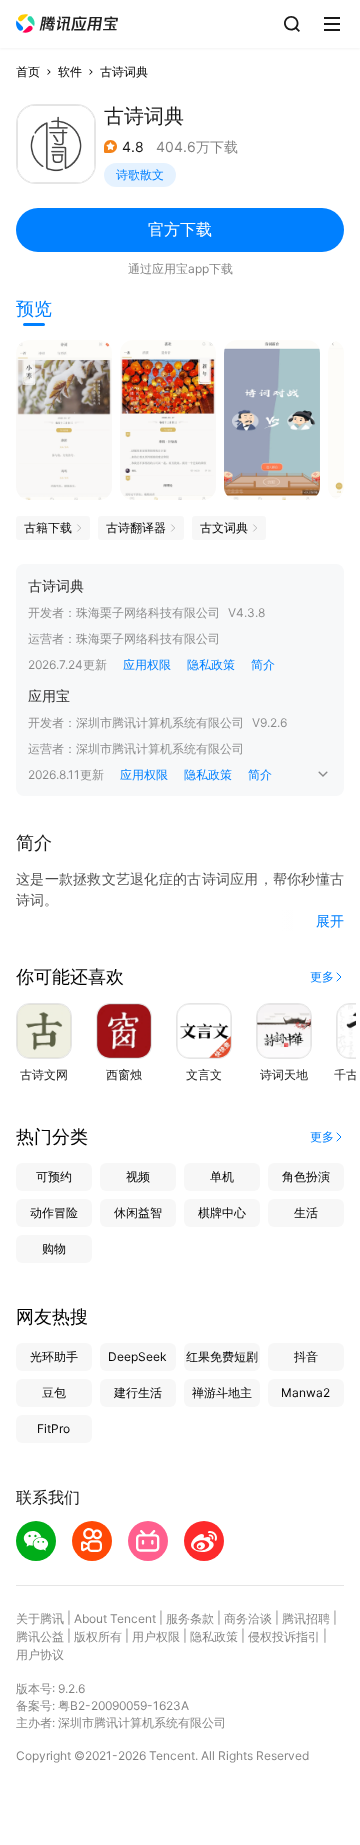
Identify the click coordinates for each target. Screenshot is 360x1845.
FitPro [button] (53, 1428)
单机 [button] (222, 1176)
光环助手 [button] (54, 1356)
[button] (67, 23)
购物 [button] (54, 1248)
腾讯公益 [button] (40, 1636)
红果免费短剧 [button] (222, 1356)
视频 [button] (138, 1176)
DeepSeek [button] (137, 1356)
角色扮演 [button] (306, 1176)
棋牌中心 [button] (222, 1212)
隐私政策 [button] (211, 664)
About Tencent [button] (115, 1618)
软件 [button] (70, 71)
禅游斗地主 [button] (222, 1392)
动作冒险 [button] (54, 1212)
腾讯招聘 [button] (306, 1618)
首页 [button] (28, 71)
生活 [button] (306, 1212)
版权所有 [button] (98, 1636)
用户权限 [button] (156, 1636)
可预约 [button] (54, 1176)
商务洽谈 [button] (248, 1618)
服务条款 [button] (190, 1618)
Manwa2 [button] (305, 1392)
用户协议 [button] (40, 1654)
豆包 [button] (54, 1392)
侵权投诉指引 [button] (284, 1636)
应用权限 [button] (147, 664)
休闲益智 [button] (138, 1212)
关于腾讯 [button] (40, 1618)
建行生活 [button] (138, 1392)
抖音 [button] (306, 1356)
